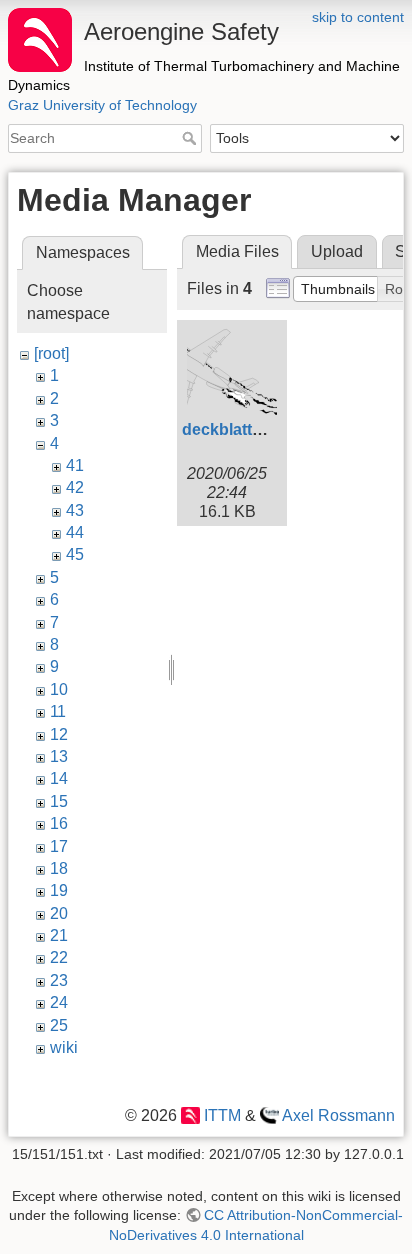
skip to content (358, 17)
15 (59, 801)
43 (75, 510)
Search (191, 138)
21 (59, 935)
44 (75, 532)
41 (75, 465)
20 (59, 913)
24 (59, 1002)
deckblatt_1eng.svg (256, 429)
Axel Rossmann (338, 1115)
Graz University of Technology (102, 105)
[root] (51, 353)
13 (59, 756)
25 (59, 1025)
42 (75, 487)
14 (59, 778)
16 (59, 823)
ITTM (222, 1115)
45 (75, 554)
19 (59, 890)
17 (59, 846)
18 (59, 868)
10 (59, 689)
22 (59, 957)
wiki (64, 1047)
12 (59, 734)
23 (59, 980)
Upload (337, 251)
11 (58, 711)
